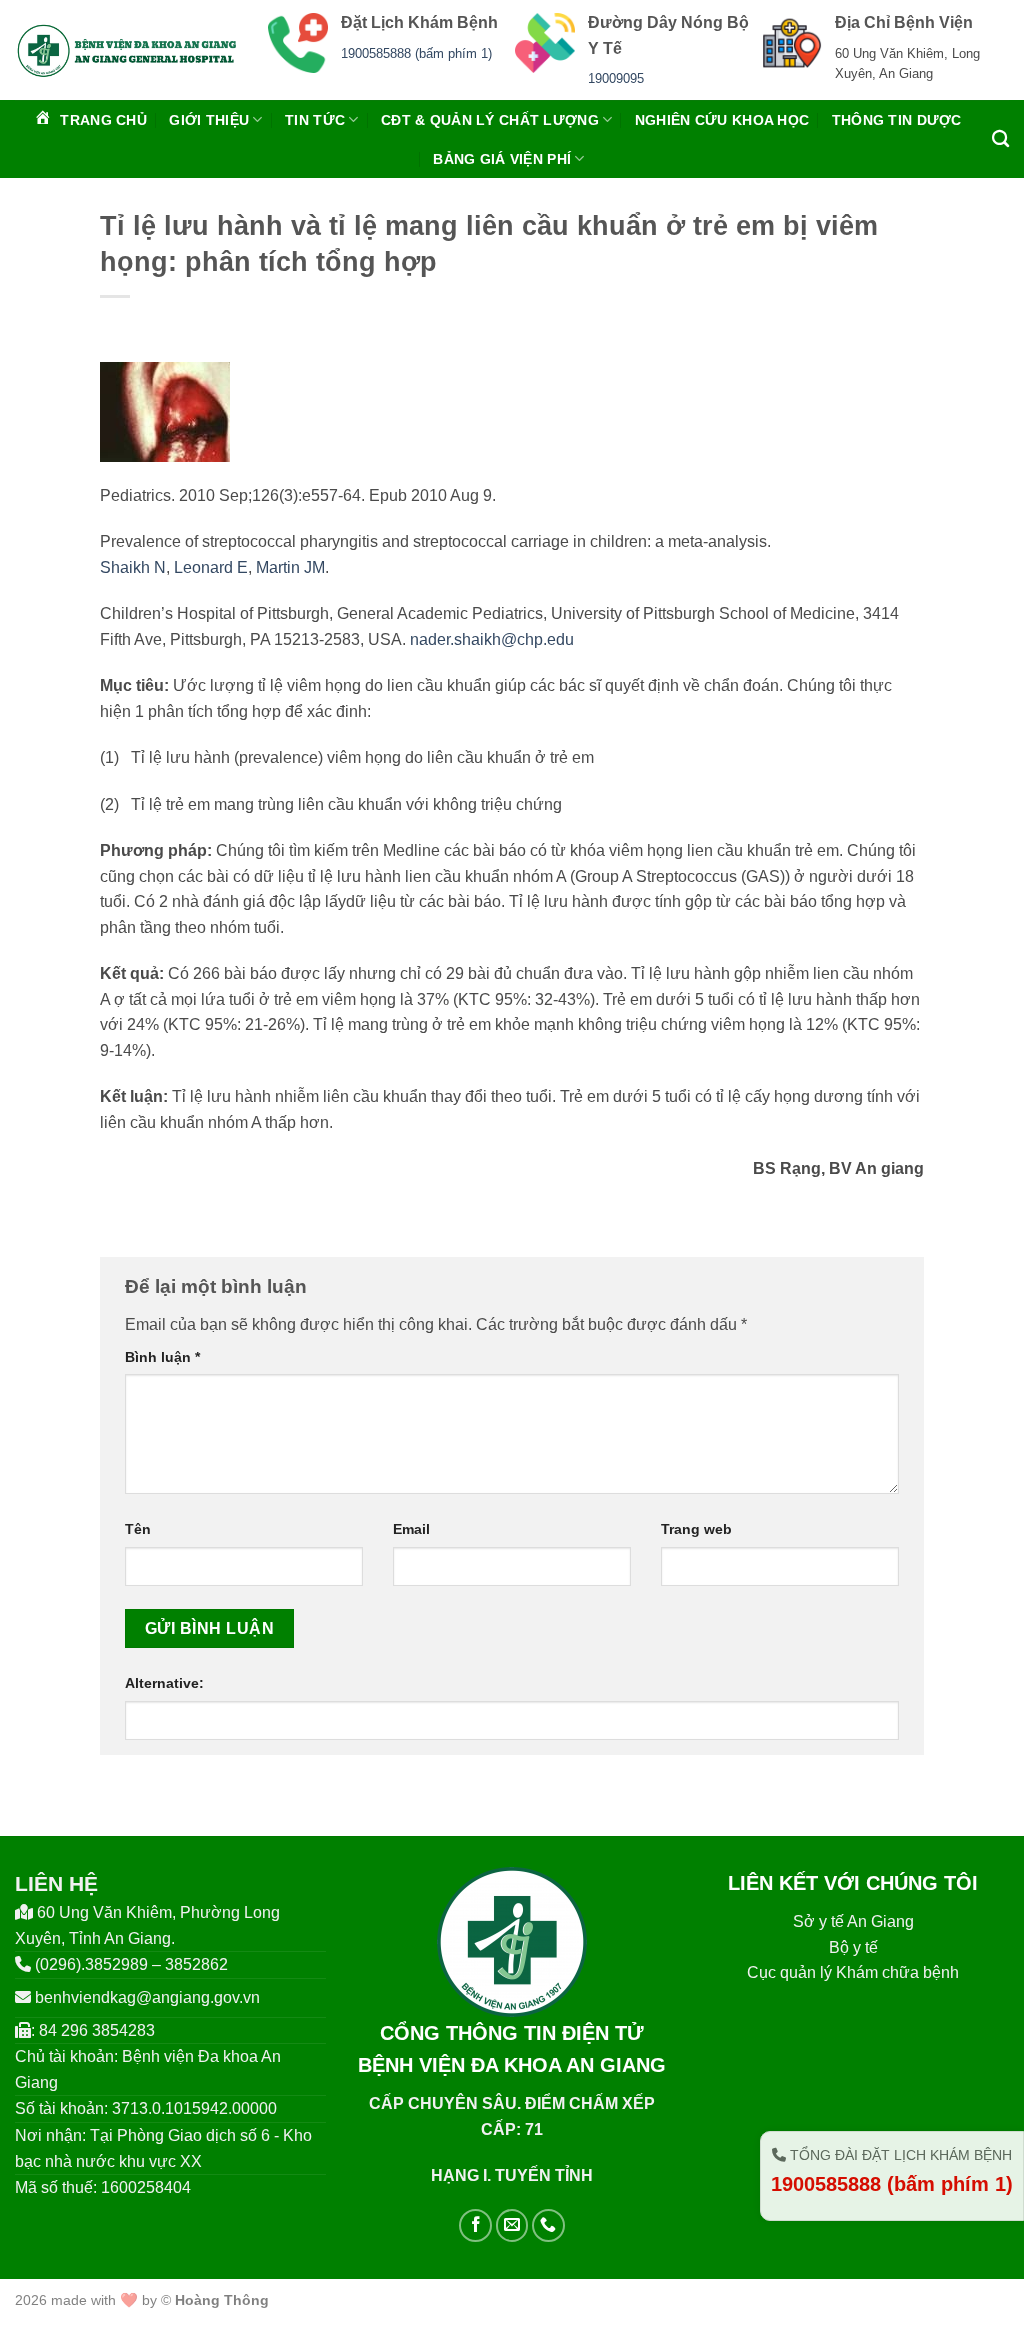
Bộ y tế (853, 1947)
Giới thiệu (209, 120)
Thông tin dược (897, 120)
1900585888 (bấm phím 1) (416, 53)
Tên (138, 1529)
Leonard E (211, 567)
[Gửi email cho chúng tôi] (512, 2225)
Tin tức (315, 120)
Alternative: (164, 1683)
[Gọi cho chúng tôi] (548, 2225)
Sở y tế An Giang (853, 1921)
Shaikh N (133, 567)
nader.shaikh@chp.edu (492, 639)
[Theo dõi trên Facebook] (475, 2225)
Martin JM (290, 567)
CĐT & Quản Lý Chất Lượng (490, 120)
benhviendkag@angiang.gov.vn (147, 1997)
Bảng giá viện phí (502, 159)
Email (411, 1529)
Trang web (696, 1529)
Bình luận (162, 1357)
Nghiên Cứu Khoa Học (722, 120)
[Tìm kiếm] (1000, 139)
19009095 (616, 78)
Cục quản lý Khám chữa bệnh (853, 1972)
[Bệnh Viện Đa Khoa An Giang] (126, 50)
